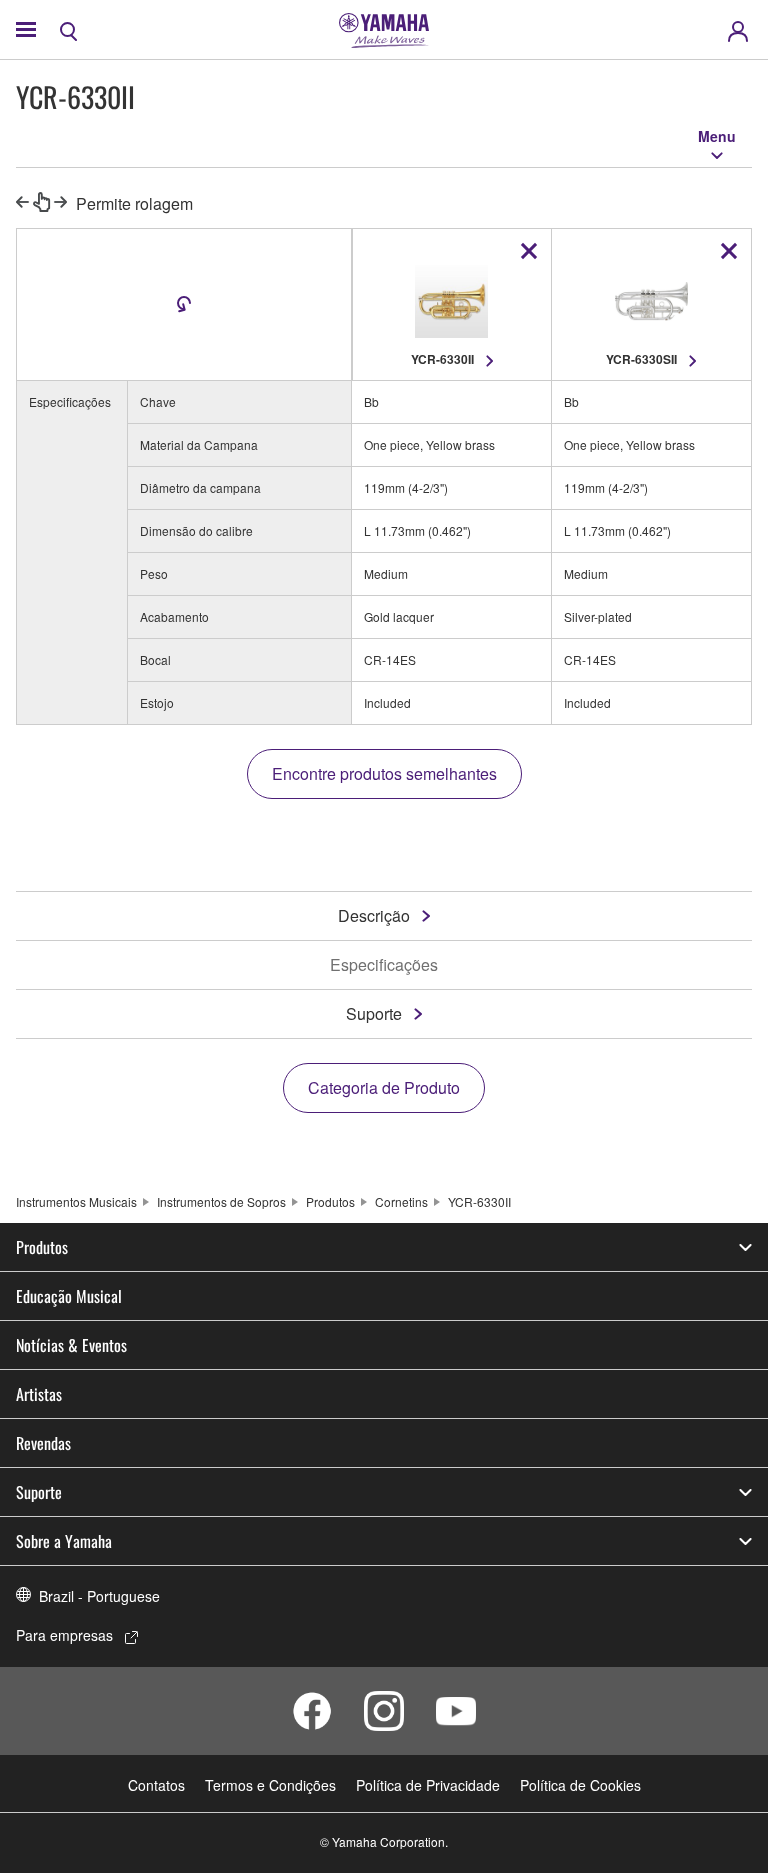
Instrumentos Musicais (76, 1201)
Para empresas (64, 1635)
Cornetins (401, 1201)
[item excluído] (529, 251)
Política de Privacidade (428, 1785)
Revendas (43, 1443)
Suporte (374, 1013)
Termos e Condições (270, 1785)
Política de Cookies (580, 1785)
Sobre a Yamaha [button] (64, 1541)
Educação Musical (69, 1296)
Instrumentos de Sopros (221, 1201)
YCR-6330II (479, 1201)
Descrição (374, 915)
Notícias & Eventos (71, 1345)
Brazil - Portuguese (99, 1596)
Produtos (330, 1201)
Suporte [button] (39, 1492)
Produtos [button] (42, 1247)
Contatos (156, 1785)
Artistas (39, 1394)
